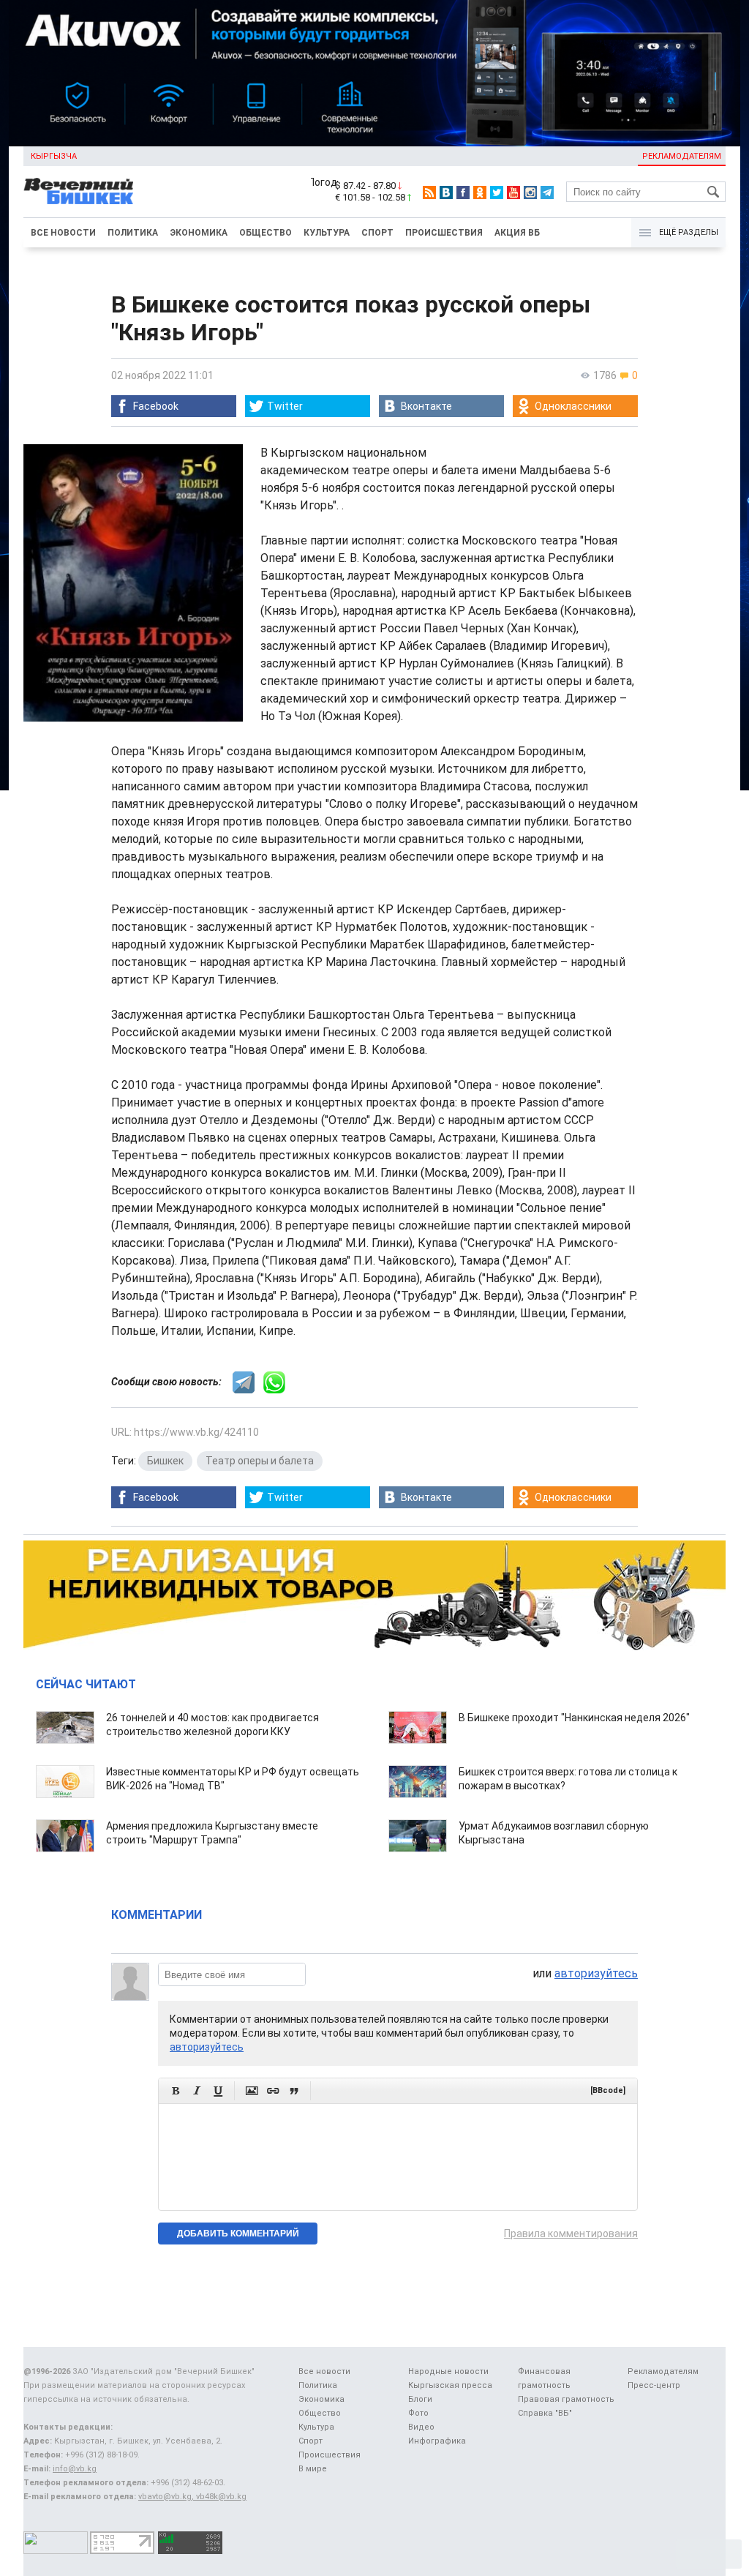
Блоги (420, 2399)
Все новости (63, 233)
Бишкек (165, 1461)
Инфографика (437, 2441)
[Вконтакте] (446, 192)
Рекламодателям (682, 156)
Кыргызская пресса (450, 2385)
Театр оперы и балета (260, 1461)
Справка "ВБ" (545, 2413)
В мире (313, 2469)
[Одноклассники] (480, 192)
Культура (327, 233)
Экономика (199, 233)
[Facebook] (463, 192)
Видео (421, 2427)
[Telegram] (547, 192)
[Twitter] (497, 192)
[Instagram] (530, 192)
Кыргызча (54, 156)
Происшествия (444, 233)
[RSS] (429, 192)
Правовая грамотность (566, 2399)
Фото (418, 2413)
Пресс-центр (654, 2385)
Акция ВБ (517, 233)
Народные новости (448, 2371)
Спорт (377, 233)
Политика (133, 233)
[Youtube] (513, 192)
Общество (266, 233)
